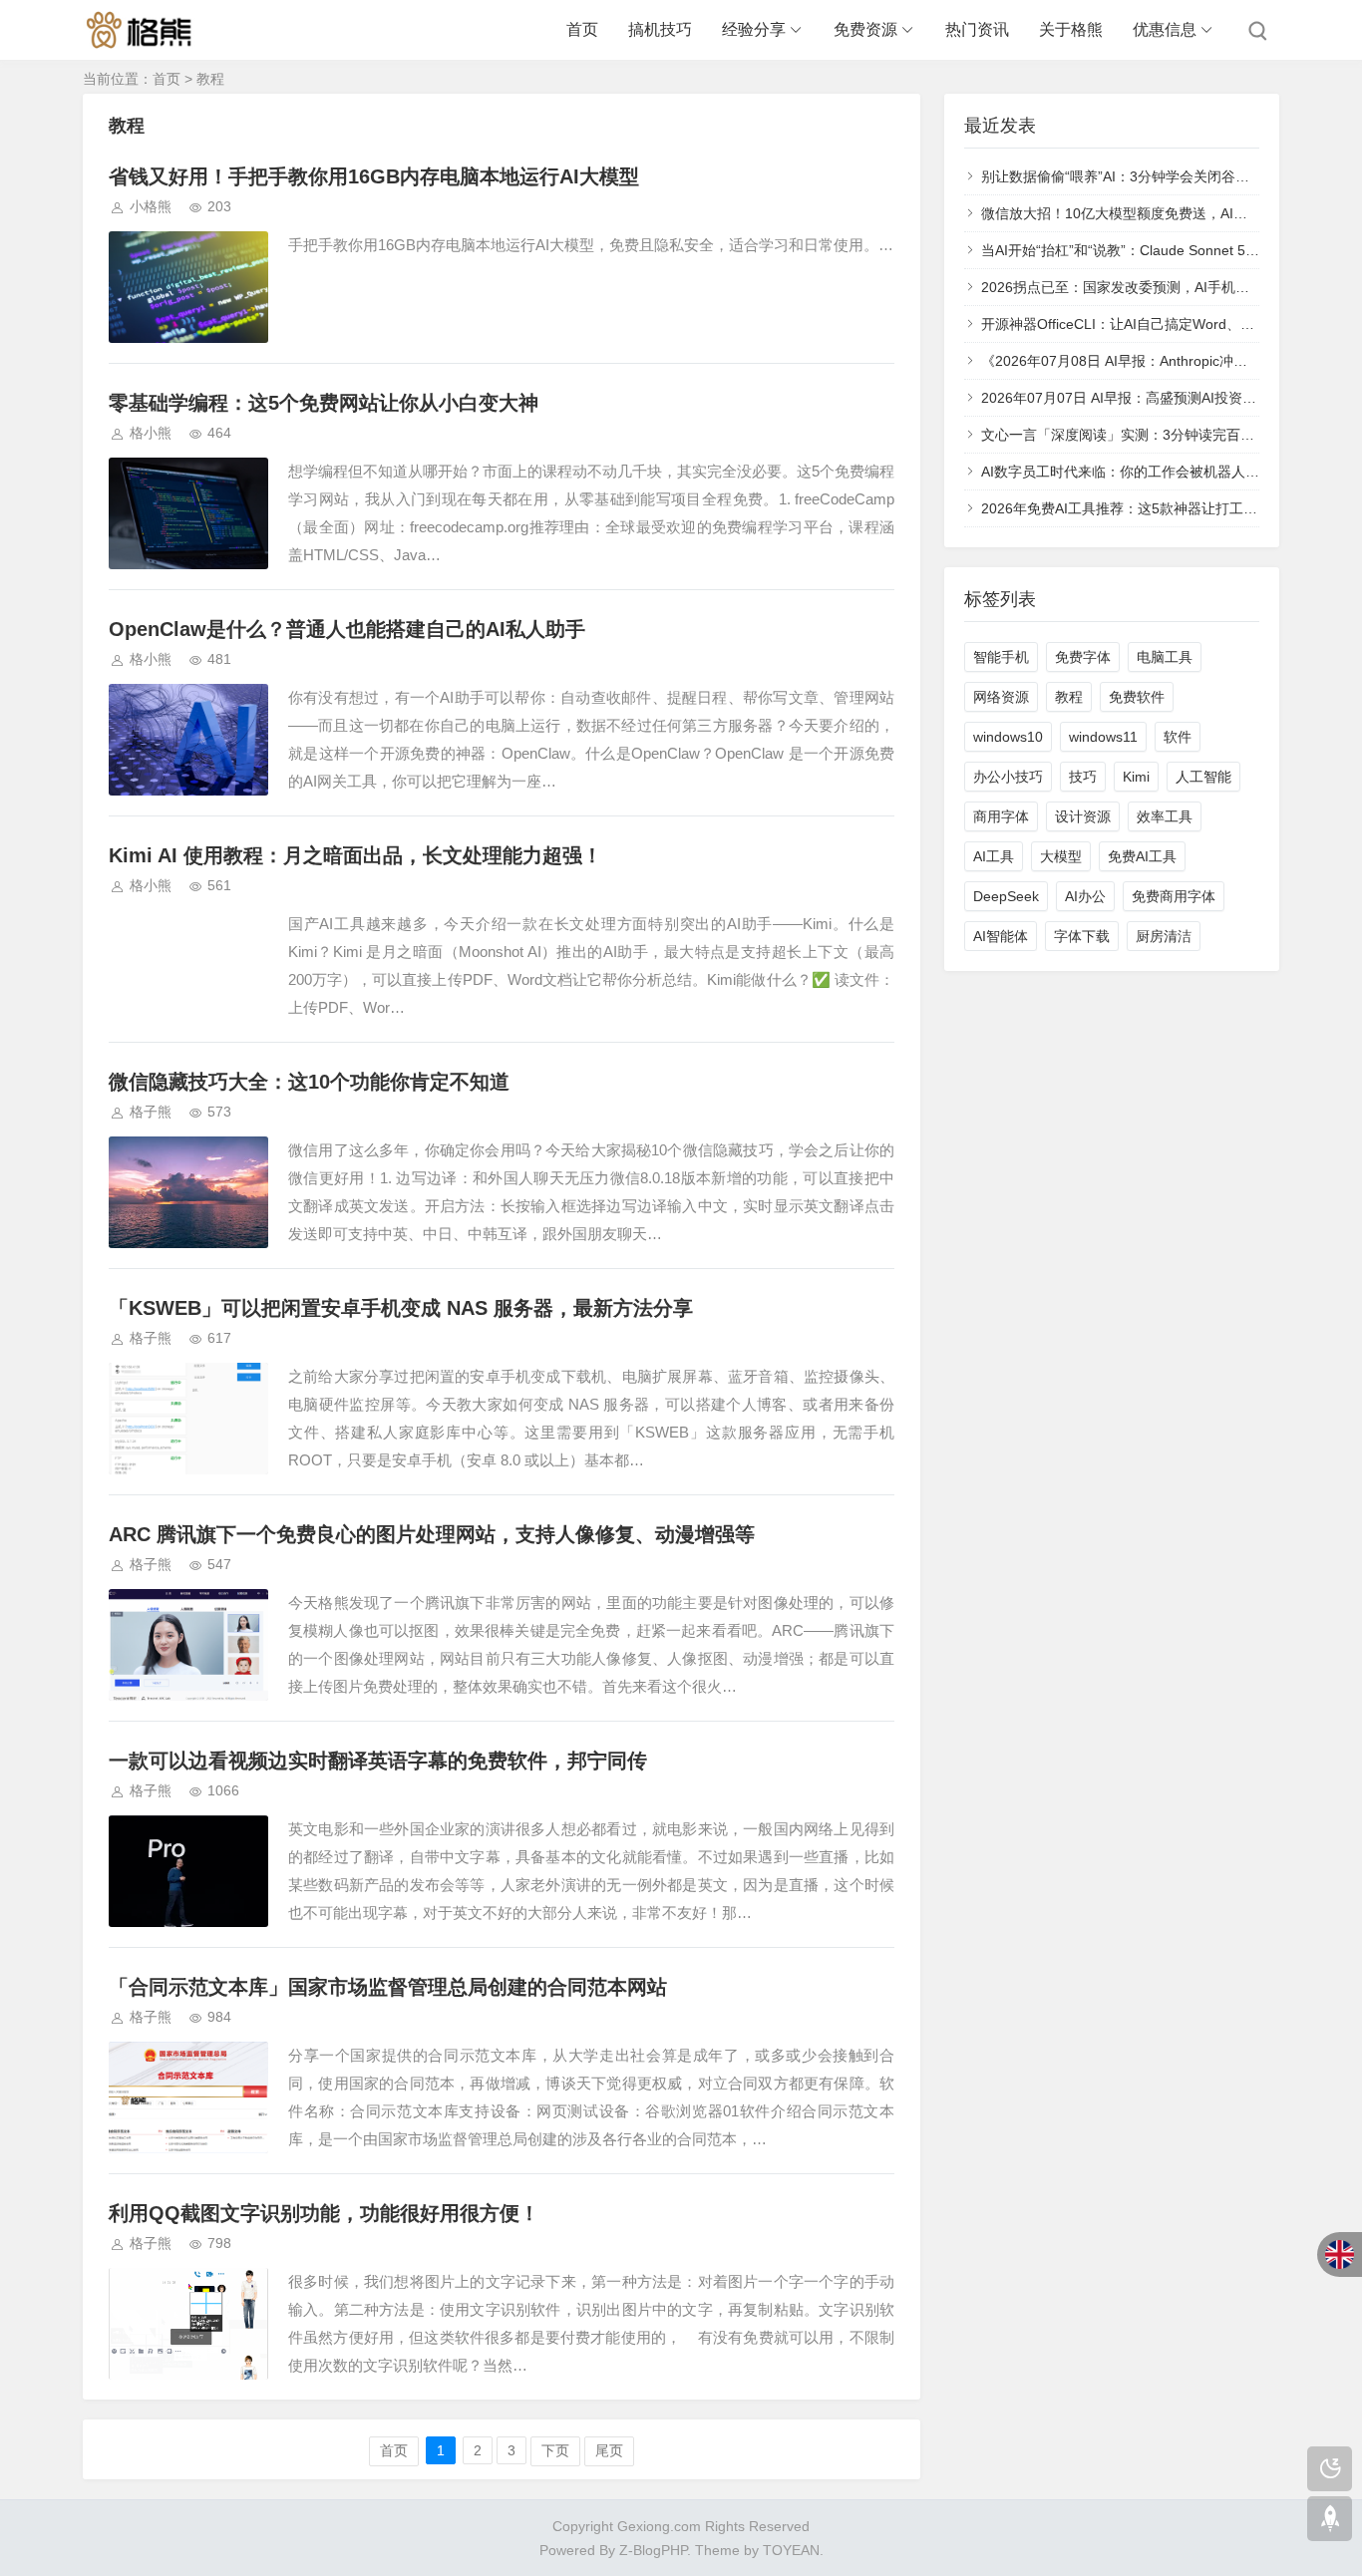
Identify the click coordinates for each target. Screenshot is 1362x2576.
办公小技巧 (1008, 777)
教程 (1069, 697)
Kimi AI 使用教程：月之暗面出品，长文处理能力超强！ (355, 855)
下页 (555, 2450)
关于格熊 (1071, 29)
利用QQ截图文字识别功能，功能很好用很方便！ (324, 2213)
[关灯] (1330, 2469)
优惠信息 (1165, 29)
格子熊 (151, 1112)
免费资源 (865, 29)
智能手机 (1001, 657)
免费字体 (1083, 657)
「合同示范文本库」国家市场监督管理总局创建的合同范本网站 (388, 1987)
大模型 (1061, 856)
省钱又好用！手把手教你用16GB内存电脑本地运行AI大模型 (374, 176)
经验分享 (754, 29)
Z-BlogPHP (653, 2550)
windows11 (1103, 737)
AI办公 (1085, 896)
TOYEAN (791, 2550)
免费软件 (1137, 697)
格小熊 (151, 433)
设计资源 (1083, 816)
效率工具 (1165, 816)
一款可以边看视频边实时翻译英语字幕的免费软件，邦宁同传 (378, 1761)
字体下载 (1082, 936)
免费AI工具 (1142, 856)
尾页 (609, 2450)
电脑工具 (1165, 657)
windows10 (1008, 737)
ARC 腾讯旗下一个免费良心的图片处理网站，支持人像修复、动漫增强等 (432, 1534)
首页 (582, 29)
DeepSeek (1006, 896)
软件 (1178, 737)
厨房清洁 (1164, 936)
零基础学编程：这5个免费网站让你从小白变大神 (324, 403)
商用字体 (1001, 816)
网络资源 (1001, 697)
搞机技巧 (660, 29)
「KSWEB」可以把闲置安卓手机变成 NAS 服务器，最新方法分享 (401, 1308)
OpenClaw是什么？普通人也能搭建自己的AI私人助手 (347, 629)
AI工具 (994, 856)
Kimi (1136, 777)
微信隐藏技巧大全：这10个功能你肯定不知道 (309, 1082)
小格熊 (151, 206)
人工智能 (1203, 777)
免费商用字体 (1174, 896)
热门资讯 (977, 29)
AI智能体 (1001, 936)
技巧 (1083, 777)
